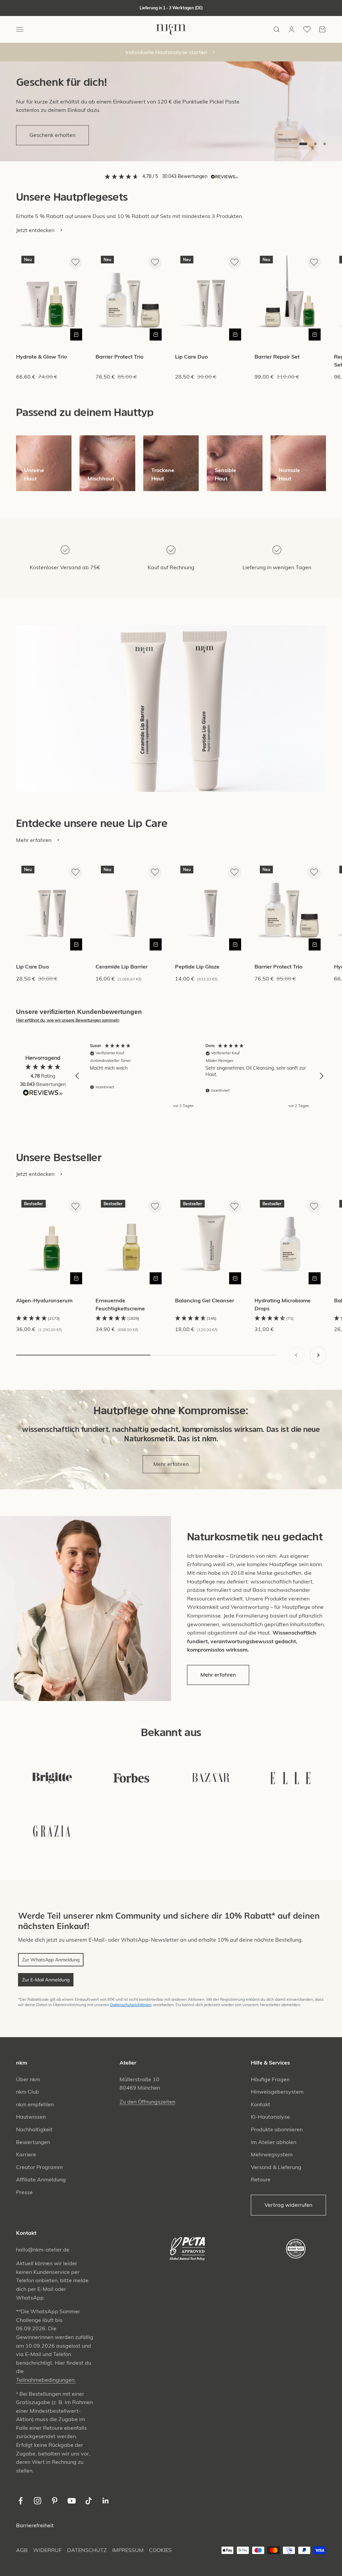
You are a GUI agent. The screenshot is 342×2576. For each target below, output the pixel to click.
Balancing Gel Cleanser (205, 1300)
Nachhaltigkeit (34, 2129)
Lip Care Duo (191, 357)
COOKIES (160, 2550)
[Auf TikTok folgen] (89, 2501)
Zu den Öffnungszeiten (147, 2102)
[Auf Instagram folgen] (38, 2501)
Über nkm (28, 2079)
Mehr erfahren (171, 1464)
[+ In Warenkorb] (76, 335)
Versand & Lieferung (276, 2167)
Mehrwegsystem (272, 2154)
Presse (24, 2192)
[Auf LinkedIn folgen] (106, 2501)
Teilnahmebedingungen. (46, 2380)
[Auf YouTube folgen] (72, 2501)
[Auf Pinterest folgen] (55, 2501)
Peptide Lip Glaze (197, 967)
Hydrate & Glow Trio (41, 357)
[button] (77, 1076)
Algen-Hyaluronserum (44, 1300)
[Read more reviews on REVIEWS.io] (43, 1094)
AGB (22, 2550)
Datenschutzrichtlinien (131, 2005)
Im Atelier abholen (274, 2142)
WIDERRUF (47, 2550)
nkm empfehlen (35, 2104)
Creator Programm (39, 2167)
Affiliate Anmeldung (41, 2179)
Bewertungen (33, 2142)
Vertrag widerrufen (288, 2205)
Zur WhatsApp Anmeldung (51, 1960)
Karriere (26, 2154)
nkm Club (28, 2092)
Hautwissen (31, 2117)
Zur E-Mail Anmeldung (46, 1980)
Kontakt (261, 2104)
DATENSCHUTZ (87, 2550)
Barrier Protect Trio (119, 357)
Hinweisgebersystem (277, 2092)
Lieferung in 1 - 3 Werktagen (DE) (171, 8)
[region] (199, 1076)
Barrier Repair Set (277, 357)
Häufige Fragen (270, 2079)
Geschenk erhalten (52, 135)
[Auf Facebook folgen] (21, 2501)
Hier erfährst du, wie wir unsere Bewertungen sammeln (68, 1020)
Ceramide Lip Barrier (122, 967)
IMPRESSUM (128, 2550)
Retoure (261, 2179)
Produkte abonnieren (277, 2129)
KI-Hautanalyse (270, 2117)
